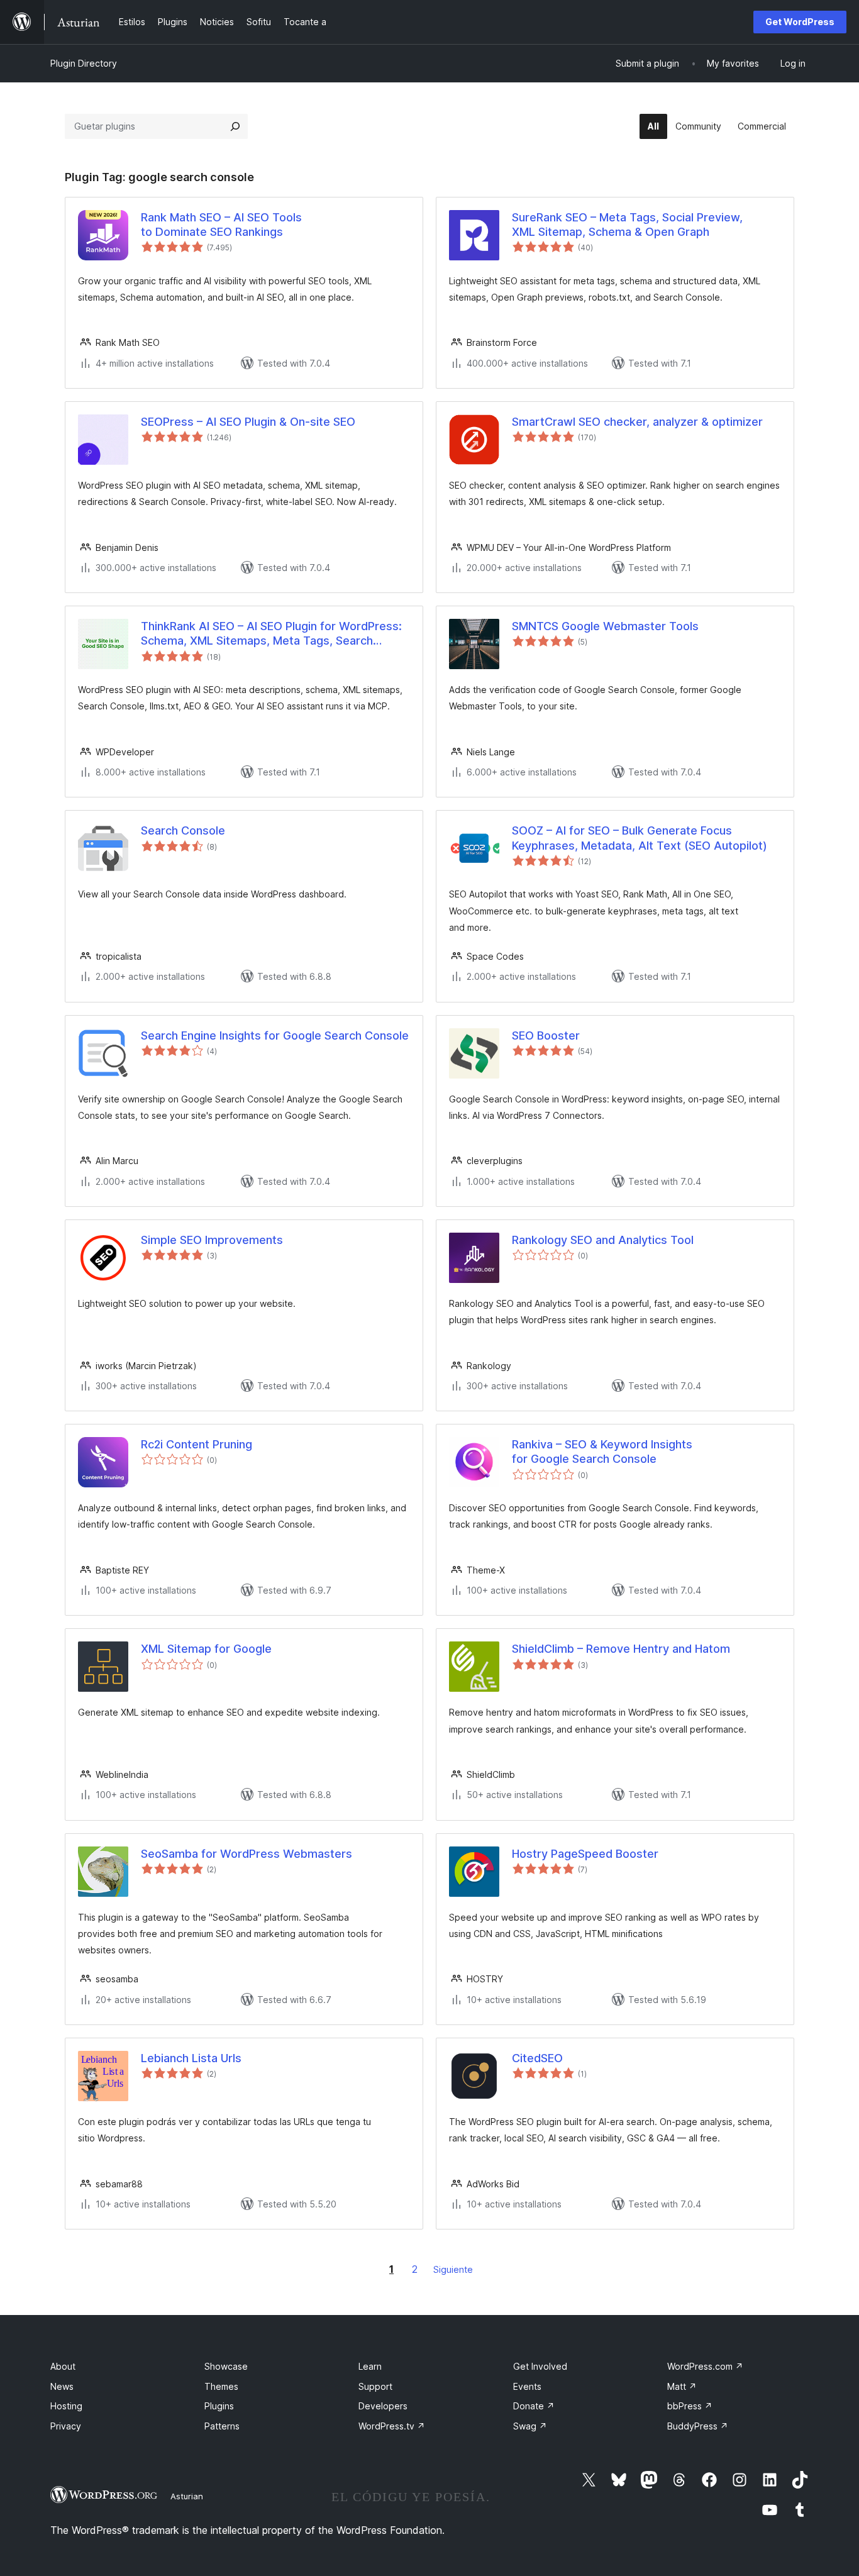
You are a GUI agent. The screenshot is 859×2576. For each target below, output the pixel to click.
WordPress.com (705, 2366)
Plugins (219, 2406)
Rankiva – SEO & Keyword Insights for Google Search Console (602, 1452)
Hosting (66, 2406)
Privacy (66, 2426)
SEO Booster (546, 1035)
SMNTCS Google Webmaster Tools (605, 626)
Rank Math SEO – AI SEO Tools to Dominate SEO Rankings (221, 225)
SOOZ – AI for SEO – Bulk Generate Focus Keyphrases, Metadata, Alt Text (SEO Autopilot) (640, 838)
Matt (682, 2386)
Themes (221, 2386)
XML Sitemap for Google (206, 1649)
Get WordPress (800, 22)
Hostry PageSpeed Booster (585, 1854)
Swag (530, 2426)
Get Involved (540, 2366)
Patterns (222, 2426)
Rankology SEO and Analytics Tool (603, 1240)
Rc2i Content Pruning (197, 1444)
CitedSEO (537, 2058)
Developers (383, 2406)
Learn (370, 2366)
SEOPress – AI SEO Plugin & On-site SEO (248, 422)
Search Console (183, 830)
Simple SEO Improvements (212, 1240)
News (62, 2386)
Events (527, 2386)
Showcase (226, 2366)
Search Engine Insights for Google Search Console (275, 1035)
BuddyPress (698, 2426)
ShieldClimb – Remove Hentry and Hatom (621, 1649)
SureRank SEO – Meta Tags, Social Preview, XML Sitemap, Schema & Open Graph (627, 225)
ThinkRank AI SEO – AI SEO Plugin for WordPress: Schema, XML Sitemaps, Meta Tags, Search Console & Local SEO (271, 634)
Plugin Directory (84, 63)
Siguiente (453, 2269)
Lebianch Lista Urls (191, 2058)
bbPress (690, 2406)
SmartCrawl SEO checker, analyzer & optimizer (637, 422)
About (63, 2366)
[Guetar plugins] (235, 126)
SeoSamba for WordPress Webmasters (247, 1854)
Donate (534, 2406)
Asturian (187, 2496)
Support (375, 2386)
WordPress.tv (392, 2426)
